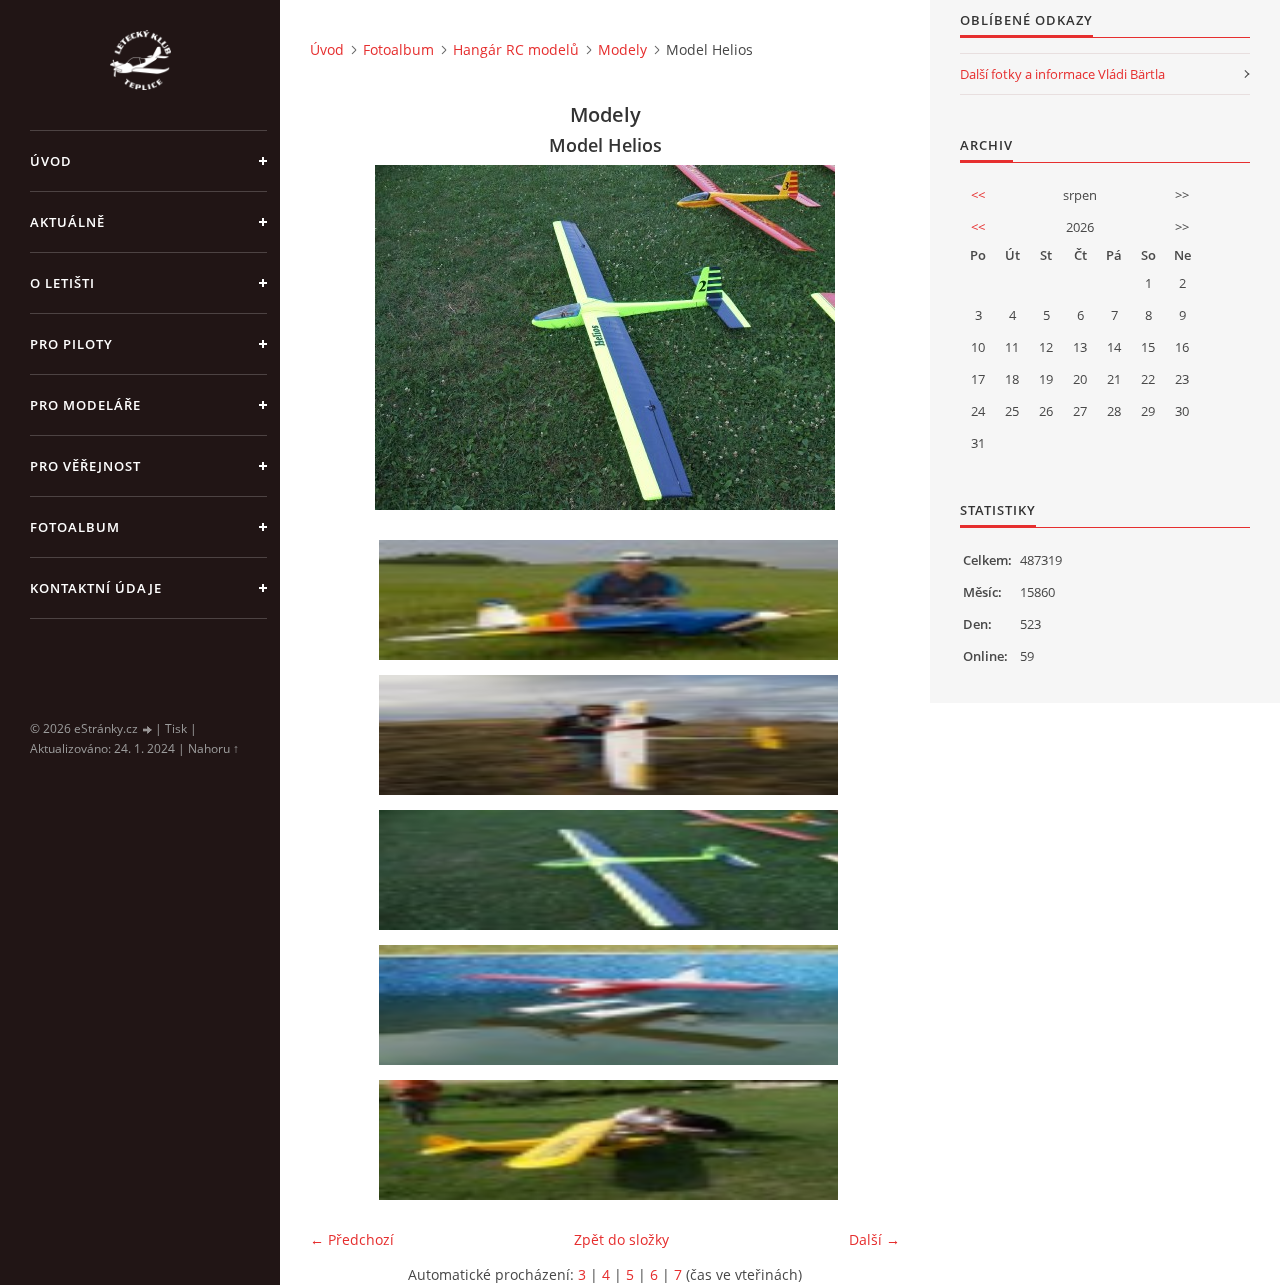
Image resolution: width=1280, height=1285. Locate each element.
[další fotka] (867, 337)
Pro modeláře (85, 405)
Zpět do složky (621, 1239)
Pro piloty (71, 344)
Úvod (51, 161)
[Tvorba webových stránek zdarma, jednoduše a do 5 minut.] (148, 729)
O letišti (62, 283)
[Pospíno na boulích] (612, 735)
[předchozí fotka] (342, 337)
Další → (874, 1239)
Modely (622, 49)
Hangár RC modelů (516, 49)
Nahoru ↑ (213, 748)
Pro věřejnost (85, 466)
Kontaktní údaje (96, 588)
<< (978, 195)
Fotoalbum (75, 527)
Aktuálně (67, 222)
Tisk (176, 728)
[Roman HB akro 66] (612, 600)
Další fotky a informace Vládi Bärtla (1062, 74)
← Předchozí (352, 1239)
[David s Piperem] (612, 1140)
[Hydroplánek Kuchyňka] (612, 1005)
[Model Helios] (612, 870)
